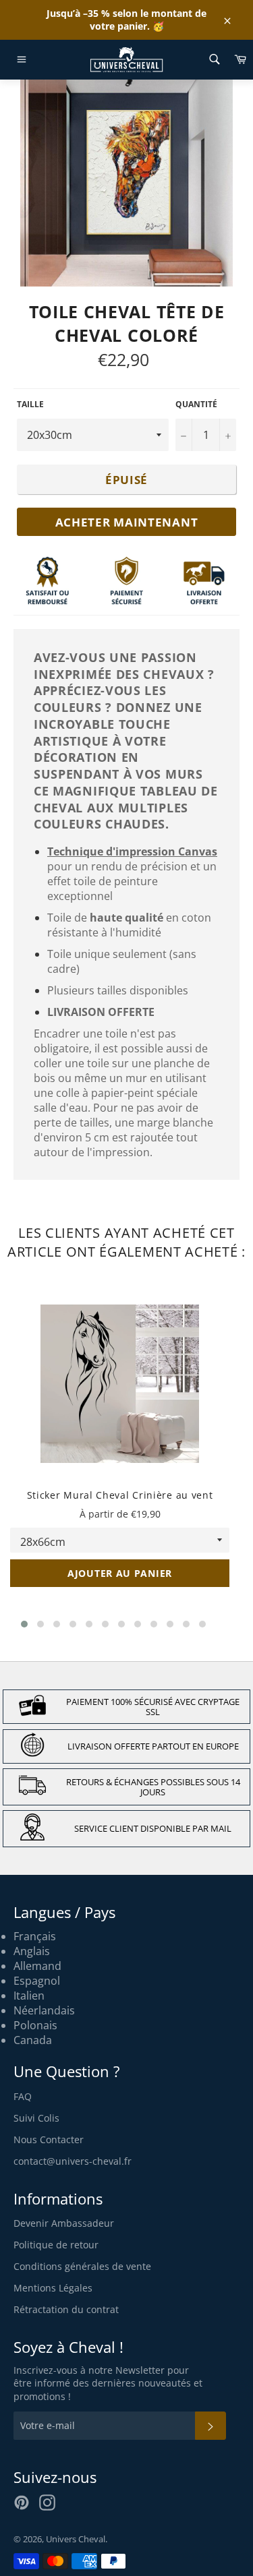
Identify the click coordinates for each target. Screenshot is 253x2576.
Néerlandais (44, 2010)
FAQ (23, 2096)
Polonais (35, 2025)
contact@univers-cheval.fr (73, 2161)
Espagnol (37, 1981)
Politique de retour (56, 2245)
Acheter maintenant (127, 522)
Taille (30, 405)
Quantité (196, 405)
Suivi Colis (36, 2118)
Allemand (37, 1966)
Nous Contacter (49, 2139)
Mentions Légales (53, 2288)
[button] (24, 1624)
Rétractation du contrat (66, 2309)
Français (35, 1936)
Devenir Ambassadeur (64, 2223)
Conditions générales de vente (82, 2266)
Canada (33, 2040)
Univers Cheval (76, 2539)
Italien (29, 1996)
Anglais (32, 1951)
